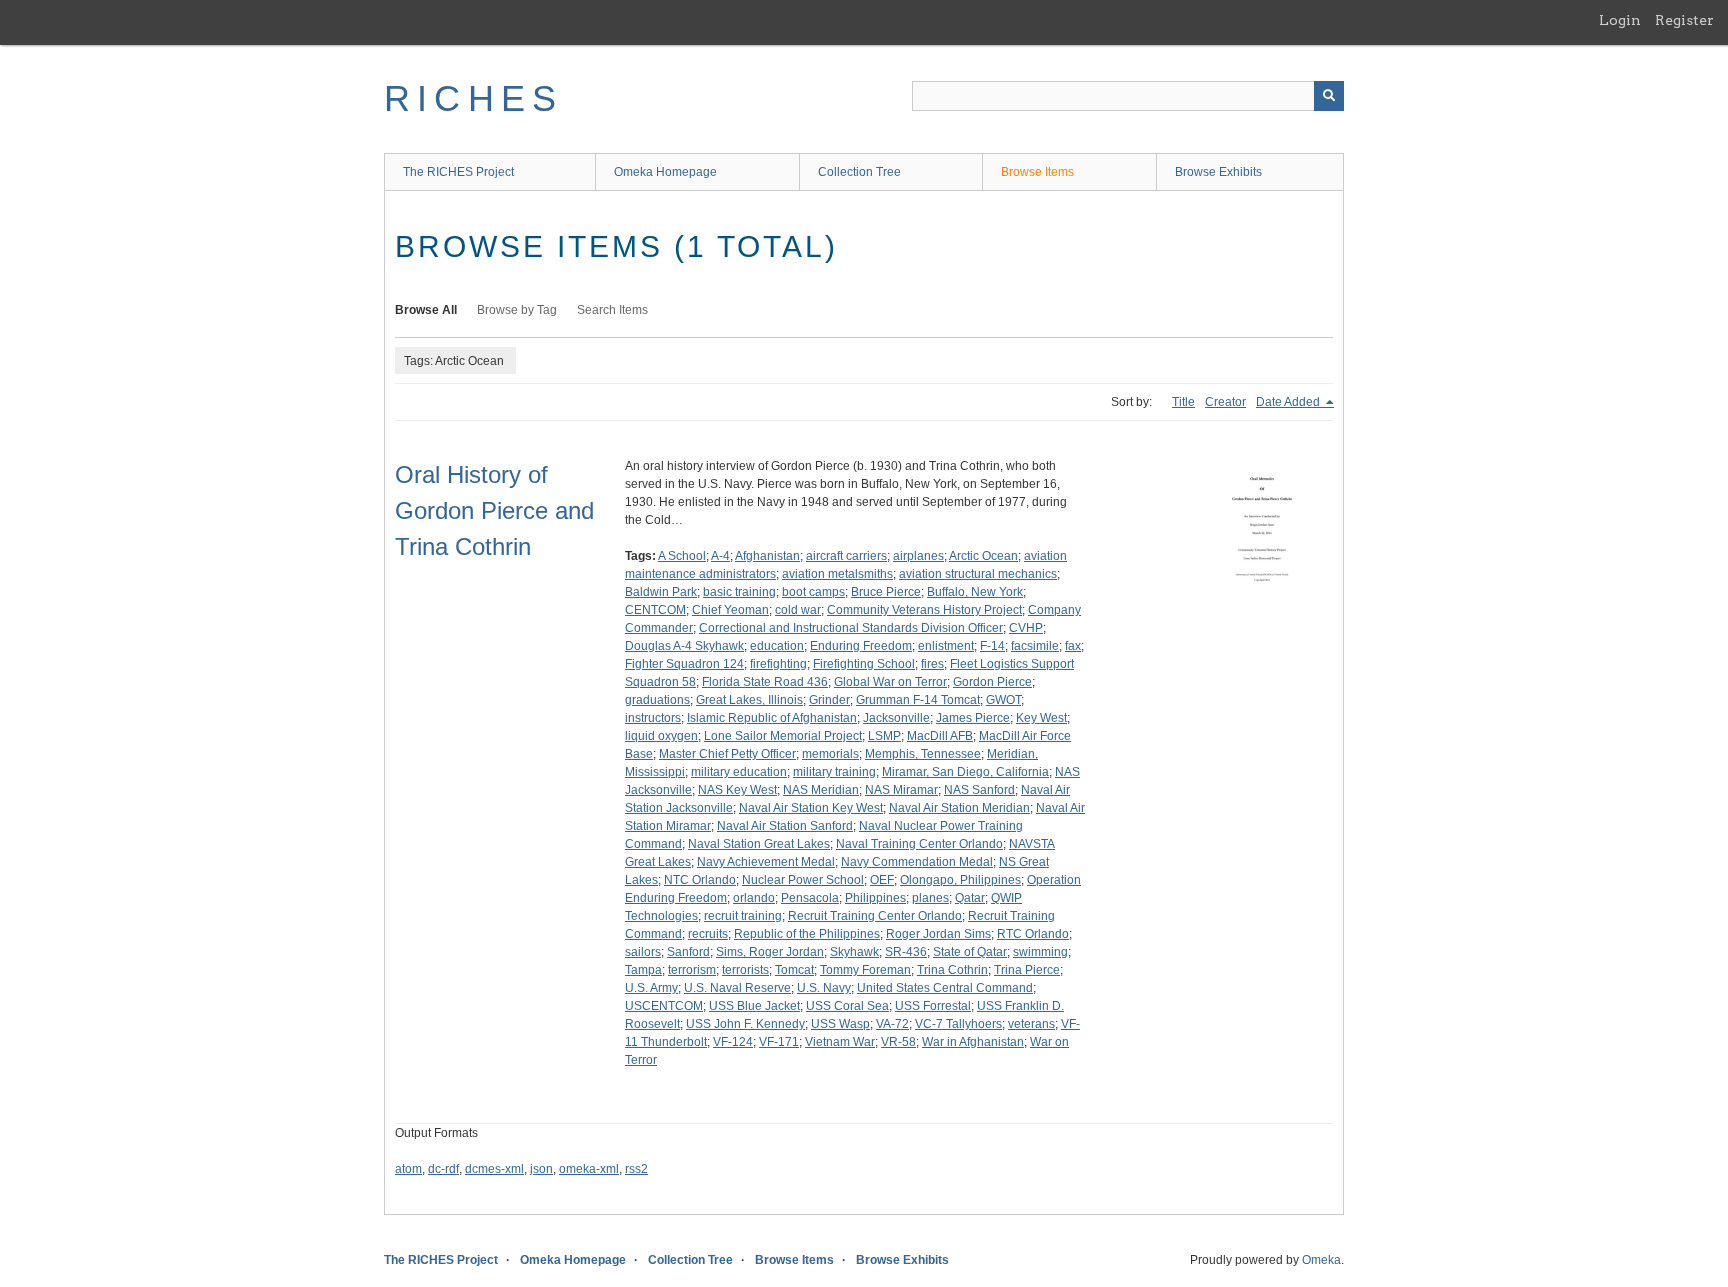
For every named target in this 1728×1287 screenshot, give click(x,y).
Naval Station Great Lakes (759, 844)
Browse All (426, 310)
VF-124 (733, 1042)
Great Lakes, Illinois (749, 700)
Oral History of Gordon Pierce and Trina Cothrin (494, 510)
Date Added (1289, 402)
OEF (882, 880)
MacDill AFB (940, 736)
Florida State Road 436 (765, 682)
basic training (739, 592)
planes (930, 898)
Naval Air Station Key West (811, 808)
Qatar (970, 898)
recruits (708, 934)
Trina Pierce (1027, 970)
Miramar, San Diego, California (965, 772)
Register (1684, 20)
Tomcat (794, 970)
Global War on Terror (890, 682)
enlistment (946, 646)
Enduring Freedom (861, 646)
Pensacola (810, 898)
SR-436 (906, 952)
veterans (1031, 1024)
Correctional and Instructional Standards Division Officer (851, 628)
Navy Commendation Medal (917, 862)
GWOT (1003, 700)
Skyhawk (854, 952)
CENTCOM (655, 610)
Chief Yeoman (730, 610)
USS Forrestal (933, 1006)
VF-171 (779, 1042)
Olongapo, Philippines (960, 880)
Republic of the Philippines (807, 934)
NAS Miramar (901, 790)
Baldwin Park (661, 592)
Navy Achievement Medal (766, 862)
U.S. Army (651, 988)
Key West (1041, 718)
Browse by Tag (517, 310)
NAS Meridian (821, 790)
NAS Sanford (979, 790)
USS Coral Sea (847, 1006)
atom (408, 1169)
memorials (830, 754)
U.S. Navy (824, 988)
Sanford (688, 952)
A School (682, 556)
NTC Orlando (700, 880)
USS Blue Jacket (754, 1006)
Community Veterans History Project (924, 610)
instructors (653, 718)
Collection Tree (859, 172)
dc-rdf (443, 1169)
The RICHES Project (458, 172)
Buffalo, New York (975, 592)
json (541, 1169)
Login (1620, 20)
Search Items (612, 310)
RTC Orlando (1033, 934)
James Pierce (973, 718)
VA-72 (892, 1024)
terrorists (745, 970)
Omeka (1321, 1260)
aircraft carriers (846, 556)
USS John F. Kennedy (745, 1024)
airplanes (918, 556)
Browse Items (1037, 172)
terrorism (692, 970)
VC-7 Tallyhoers (958, 1024)
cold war (798, 610)
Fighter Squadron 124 (684, 664)
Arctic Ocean (983, 556)
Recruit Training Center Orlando (875, 916)
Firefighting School (864, 664)
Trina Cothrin (952, 970)
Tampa (643, 970)
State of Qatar (970, 952)
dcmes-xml (494, 1169)
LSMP (884, 736)
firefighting (778, 664)
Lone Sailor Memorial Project (783, 736)
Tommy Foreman (865, 970)
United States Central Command (945, 988)
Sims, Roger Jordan (770, 952)
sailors (643, 952)
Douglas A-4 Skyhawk (684, 646)
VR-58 (898, 1042)
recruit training (743, 916)
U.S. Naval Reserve (737, 988)
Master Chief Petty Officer (727, 754)
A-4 (720, 556)
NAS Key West (737, 790)
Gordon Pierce (992, 682)
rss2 (636, 1169)
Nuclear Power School (803, 880)
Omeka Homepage (665, 172)
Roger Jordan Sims (938, 934)
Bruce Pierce (886, 592)
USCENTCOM (664, 1006)
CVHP (1026, 628)
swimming (1040, 952)
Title (1183, 402)
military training (834, 772)
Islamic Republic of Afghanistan (772, 718)
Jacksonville (896, 718)
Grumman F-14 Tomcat (918, 700)
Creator (1225, 402)
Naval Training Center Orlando (919, 844)
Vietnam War (840, 1042)
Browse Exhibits (1218, 172)
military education (739, 772)
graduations (657, 700)
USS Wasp (840, 1024)
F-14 (992, 646)
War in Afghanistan (973, 1042)
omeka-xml (589, 1169)
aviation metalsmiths (837, 574)
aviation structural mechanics (978, 574)
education (777, 646)
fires (932, 664)
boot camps (813, 592)
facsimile (1035, 646)
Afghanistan (767, 556)
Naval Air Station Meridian (959, 808)
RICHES (473, 98)
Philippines (875, 898)
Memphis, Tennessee (923, 754)
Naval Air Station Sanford (785, 826)
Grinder (829, 700)
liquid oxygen (661, 736)
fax (1073, 646)
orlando (754, 898)
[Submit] (1329, 96)
